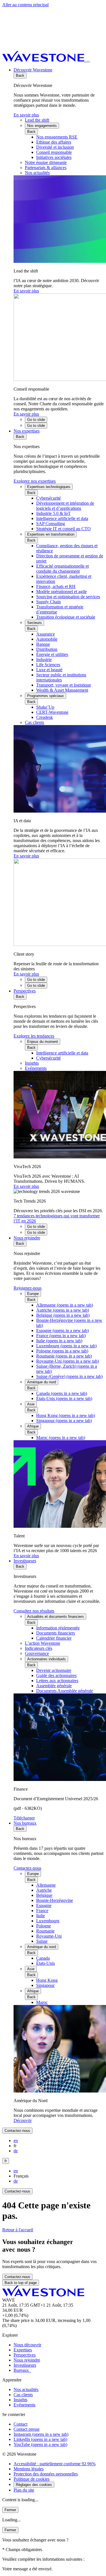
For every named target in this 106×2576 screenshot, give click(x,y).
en (16, 2141)
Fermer (10, 2510)
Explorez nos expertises (35, 481)
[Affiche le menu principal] (88, 62)
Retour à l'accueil (18, 2230)
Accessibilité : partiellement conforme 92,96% (55, 2464)
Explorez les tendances (34, 1036)
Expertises (23, 2350)
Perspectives (25, 991)
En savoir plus (26, 115)
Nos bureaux (25, 1823)
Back (20, 75)
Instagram (41, 2434)
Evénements (24, 2405)
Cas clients (23, 2395)
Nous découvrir (27, 2345)
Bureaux (22, 2370)
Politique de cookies (32, 2479)
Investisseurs (25, 1561)
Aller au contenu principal (25, 5)
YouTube (40, 2444)
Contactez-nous (27, 1868)
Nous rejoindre (27, 1238)
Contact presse (27, 2429)
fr (6, 2161)
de (16, 2151)
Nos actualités (26, 2389)
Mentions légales (29, 2469)
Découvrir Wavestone (33, 70)
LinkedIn (40, 2439)
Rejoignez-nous (28, 1288)
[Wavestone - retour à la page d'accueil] (44, 60)
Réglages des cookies (34, 2485)
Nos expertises (27, 431)
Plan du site (24, 2490)
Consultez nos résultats (34, 1611)
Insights (20, 2400)
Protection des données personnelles (46, 2474)
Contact (20, 2424)
